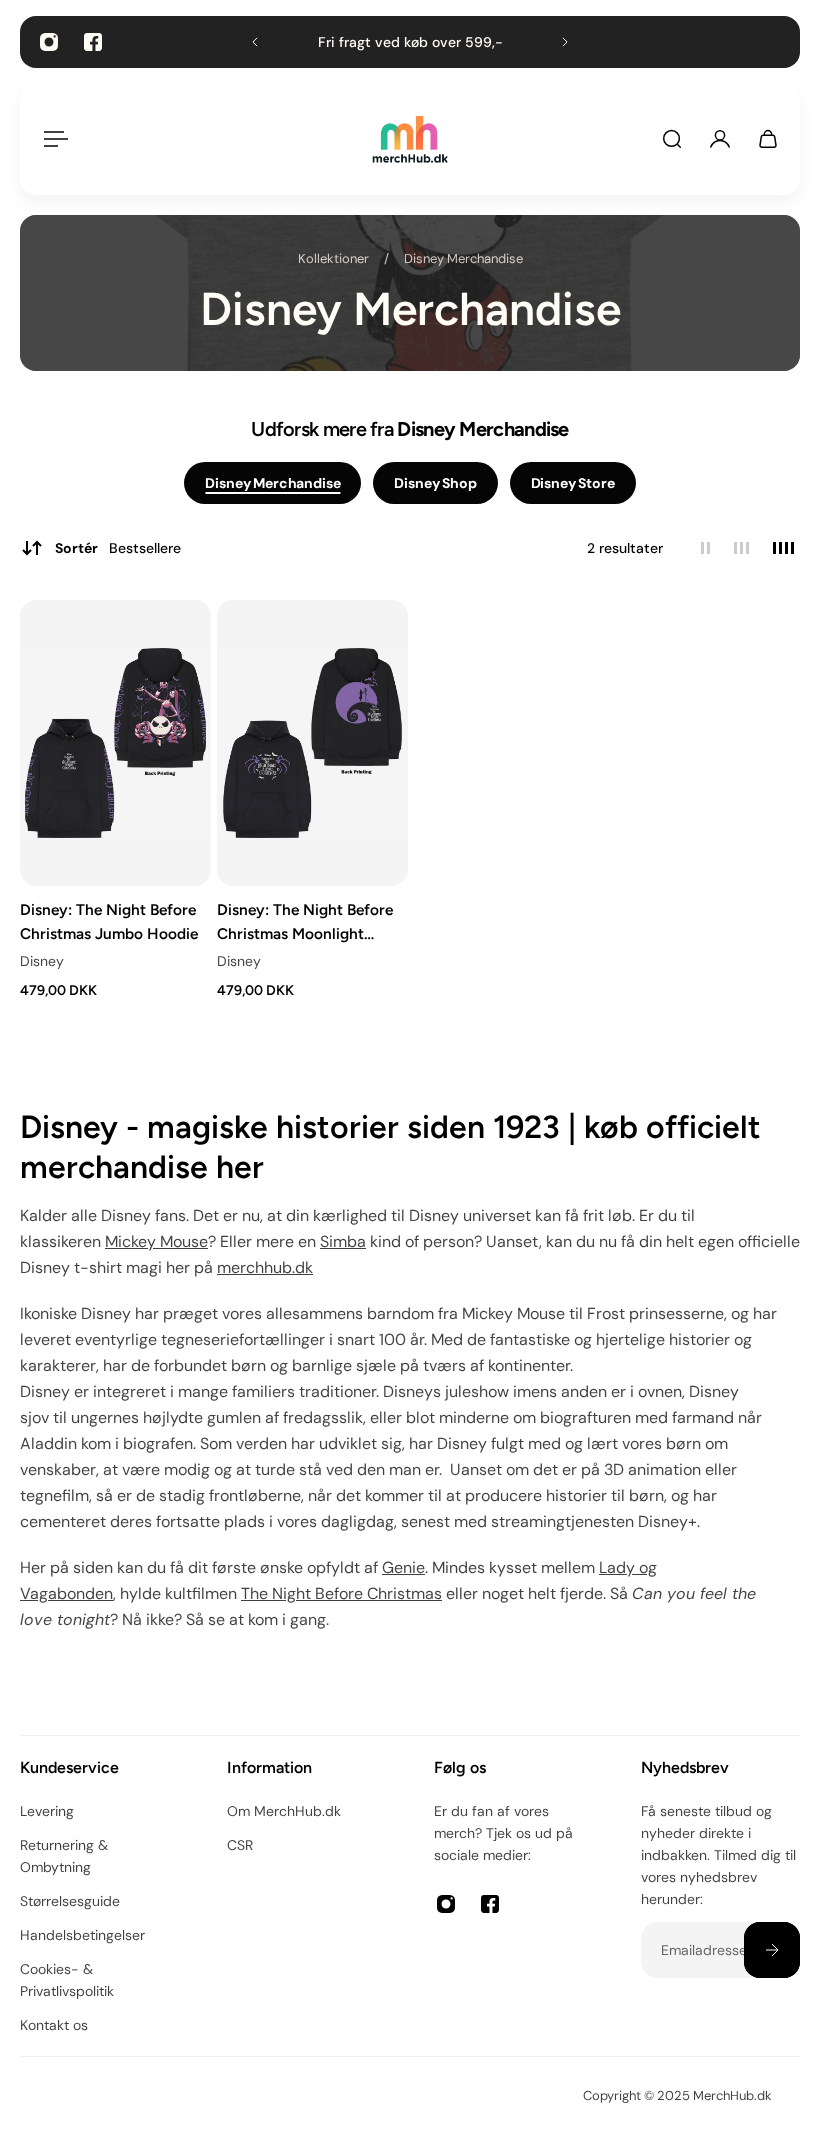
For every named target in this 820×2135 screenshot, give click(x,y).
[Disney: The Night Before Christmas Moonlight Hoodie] (312, 743)
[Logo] (410, 139)
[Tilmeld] (772, 1950)
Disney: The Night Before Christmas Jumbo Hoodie (109, 921)
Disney (42, 962)
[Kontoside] (720, 139)
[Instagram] (49, 42)
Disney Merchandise (463, 258)
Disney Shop (435, 483)
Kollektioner (335, 258)
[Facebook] (93, 42)
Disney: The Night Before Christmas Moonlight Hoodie (305, 923)
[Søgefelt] (672, 139)
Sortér (118, 548)
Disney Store (573, 483)
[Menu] (52, 139)
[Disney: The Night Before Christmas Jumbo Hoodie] (115, 743)
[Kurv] (768, 139)
